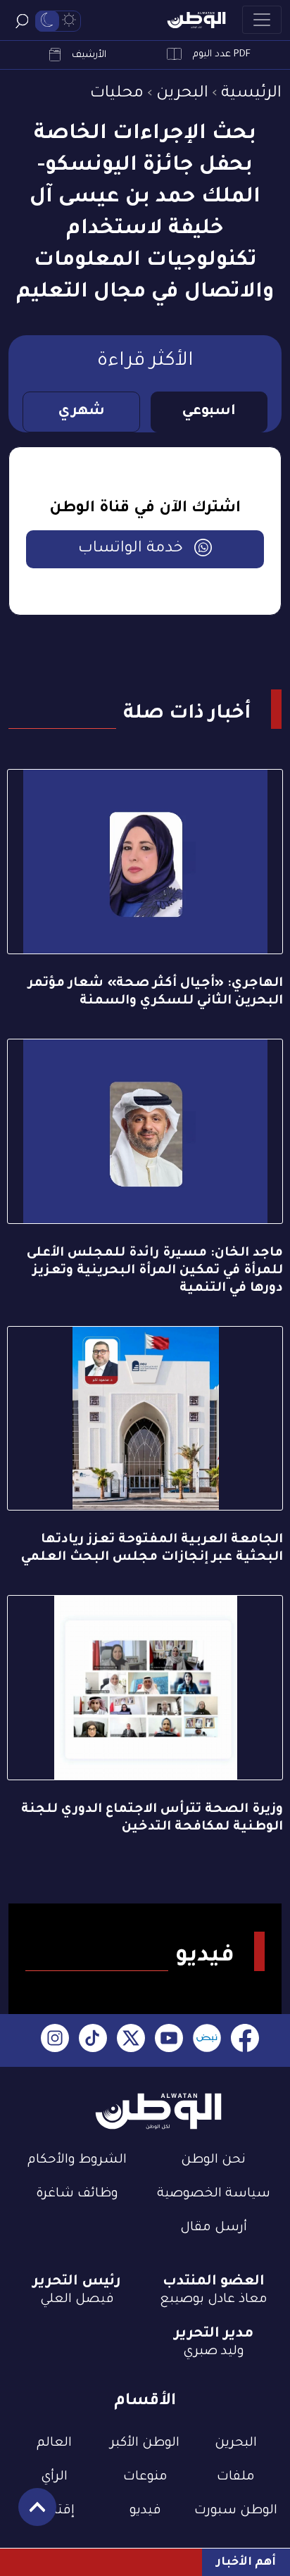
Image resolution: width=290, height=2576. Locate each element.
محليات (117, 94)
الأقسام (145, 2402)
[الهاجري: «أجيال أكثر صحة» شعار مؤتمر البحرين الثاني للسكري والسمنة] (145, 862)
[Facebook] (245, 2040)
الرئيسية (251, 94)
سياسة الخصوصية (214, 2194)
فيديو (145, 2511)
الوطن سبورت (236, 2511)
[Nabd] (207, 2040)
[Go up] (30, 2514)
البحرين (182, 94)
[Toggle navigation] (262, 20)
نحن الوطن (213, 2161)
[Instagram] (55, 2040)
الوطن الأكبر (145, 2444)
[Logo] (196, 20)
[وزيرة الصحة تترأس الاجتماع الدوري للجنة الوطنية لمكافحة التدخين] (145, 1688)
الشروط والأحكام (77, 2161)
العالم (54, 2444)
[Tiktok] (93, 2040)
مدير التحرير (214, 2334)
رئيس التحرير (77, 2282)
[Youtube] (169, 2040)
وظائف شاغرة (77, 2194)
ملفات (236, 2477)
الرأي (54, 2477)
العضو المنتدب (214, 2282)
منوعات (145, 2477)
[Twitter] (131, 2040)
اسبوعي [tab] (209, 412)
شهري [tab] (81, 412)
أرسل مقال (214, 2228)
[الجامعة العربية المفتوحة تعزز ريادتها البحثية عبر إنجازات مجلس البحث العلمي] (145, 1419)
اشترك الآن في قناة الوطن (145, 509)
